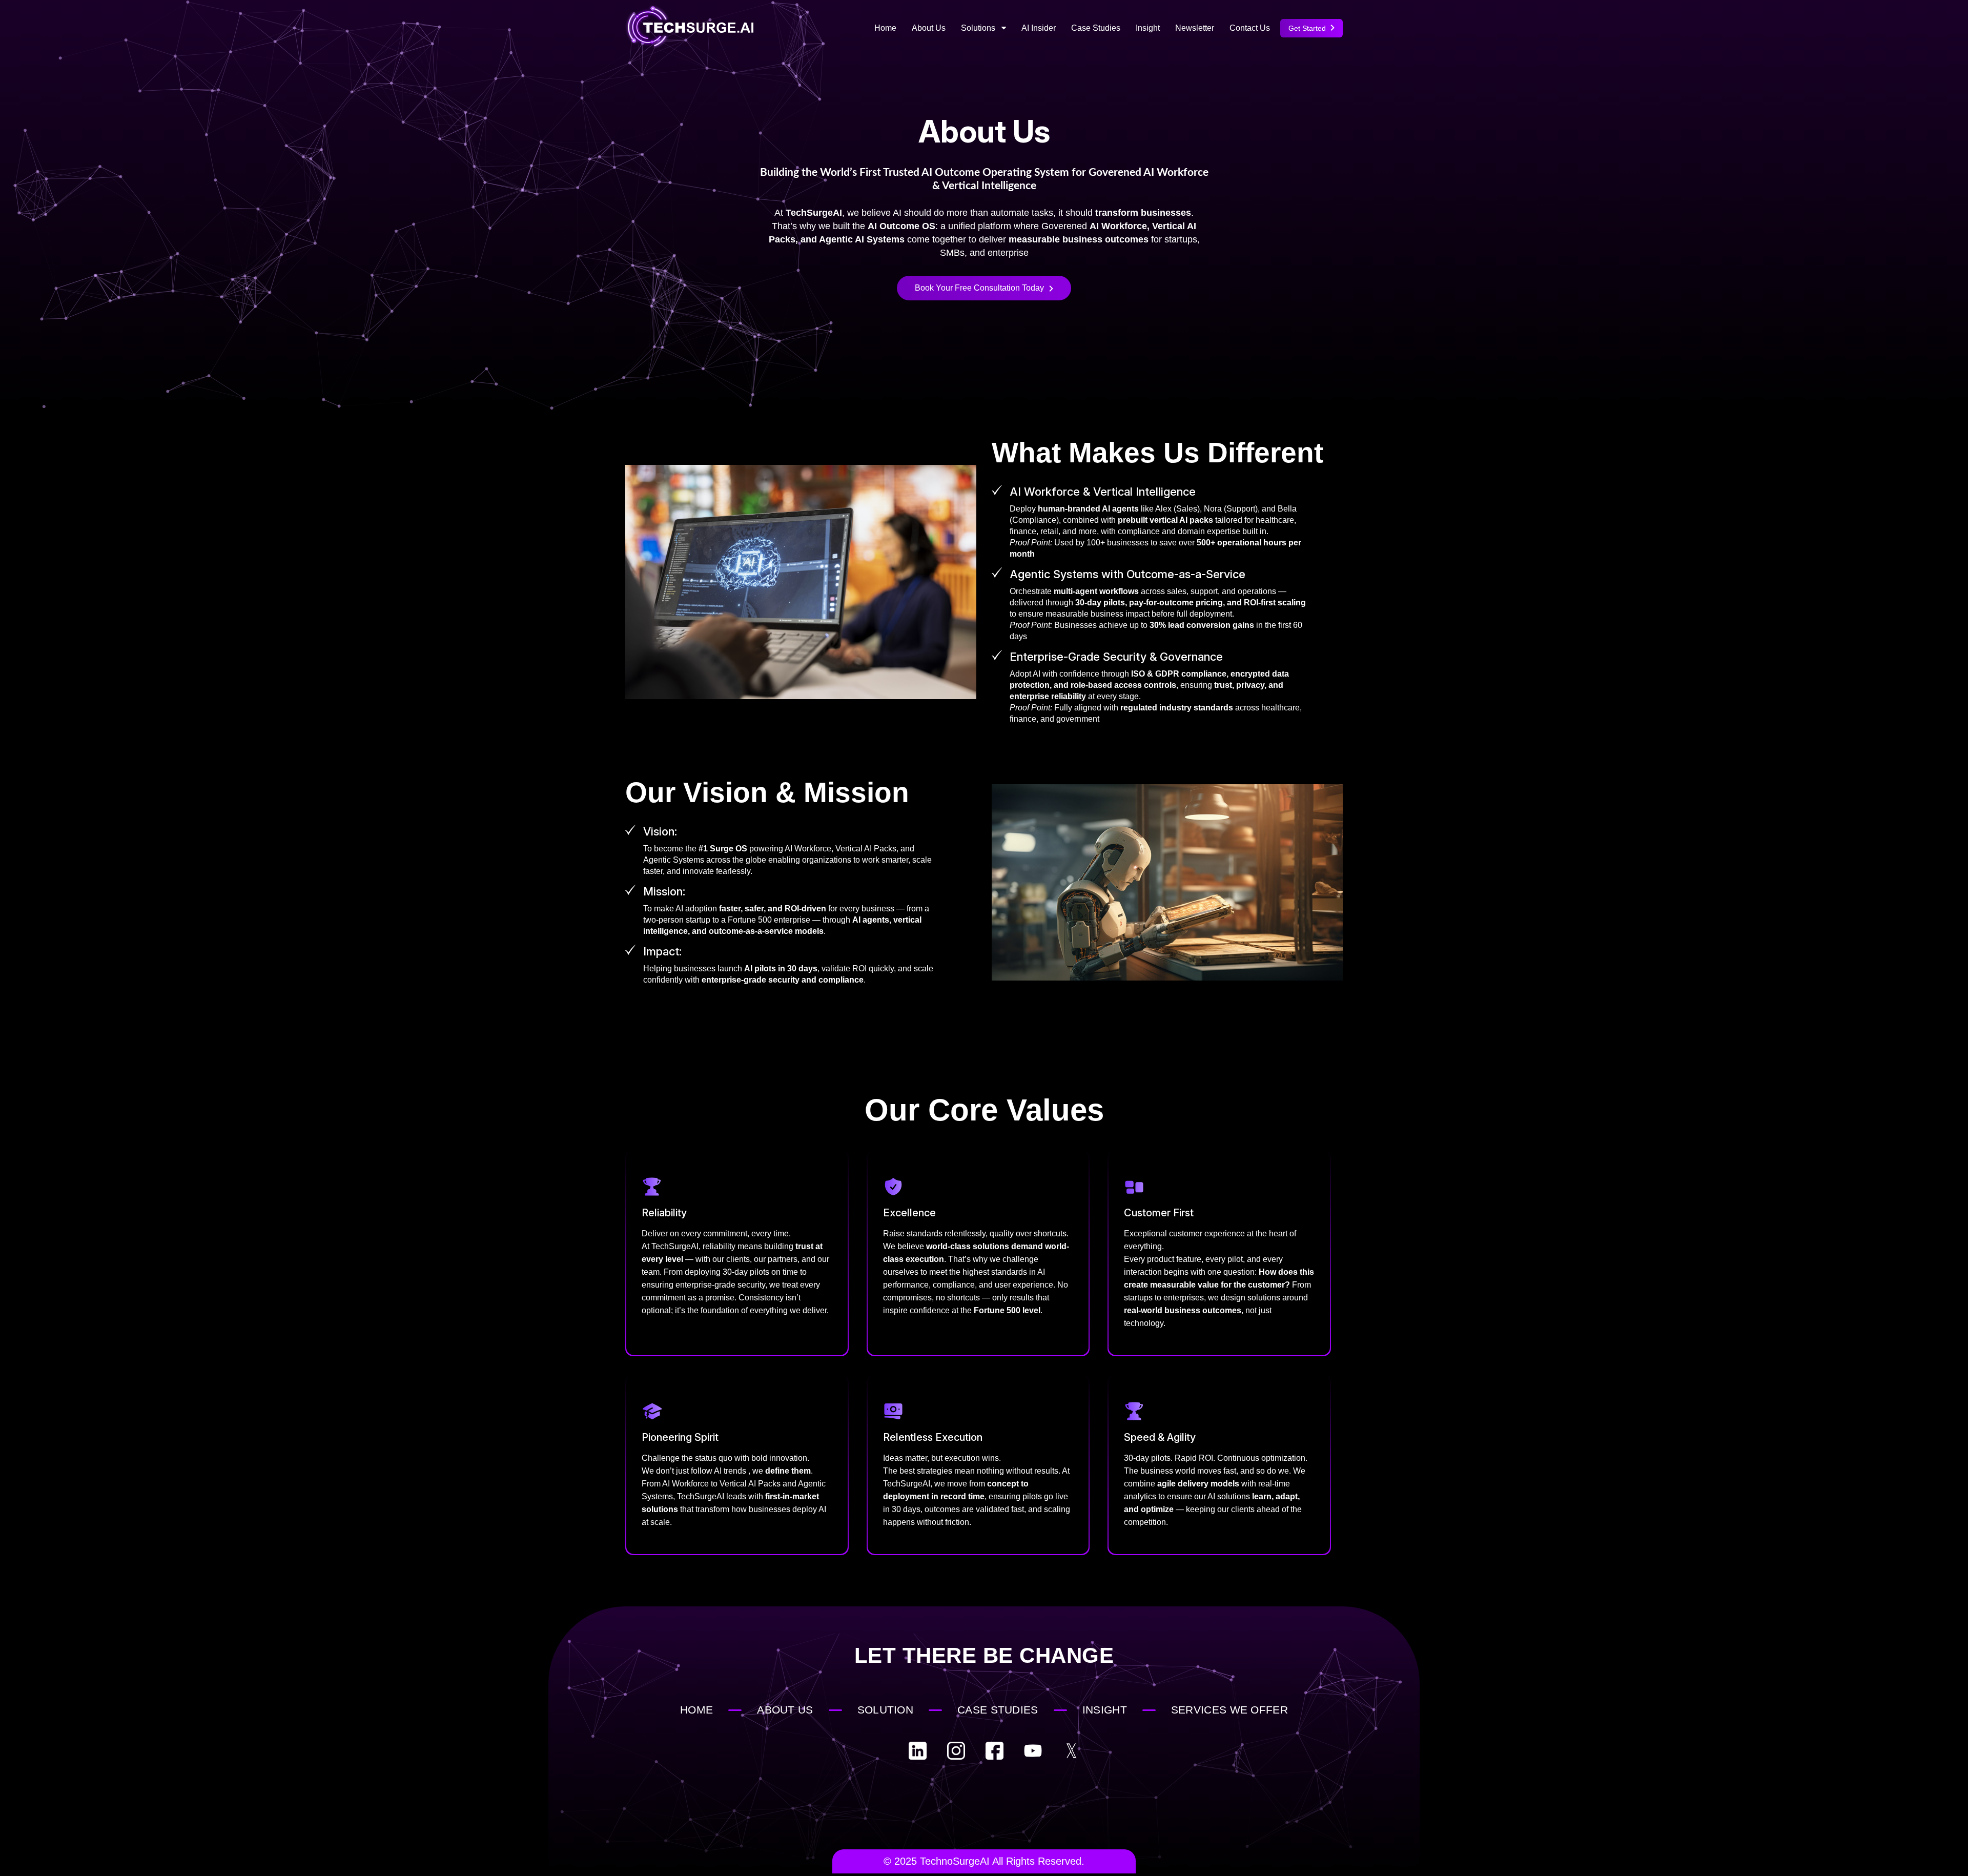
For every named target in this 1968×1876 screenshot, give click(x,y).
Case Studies (1096, 28)
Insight (1148, 28)
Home (885, 28)
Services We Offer (1229, 1710)
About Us (929, 28)
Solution (885, 1710)
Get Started (1308, 28)
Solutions (979, 28)
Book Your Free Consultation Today (979, 288)
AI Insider (1039, 28)
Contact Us (1250, 28)
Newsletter (1195, 28)
